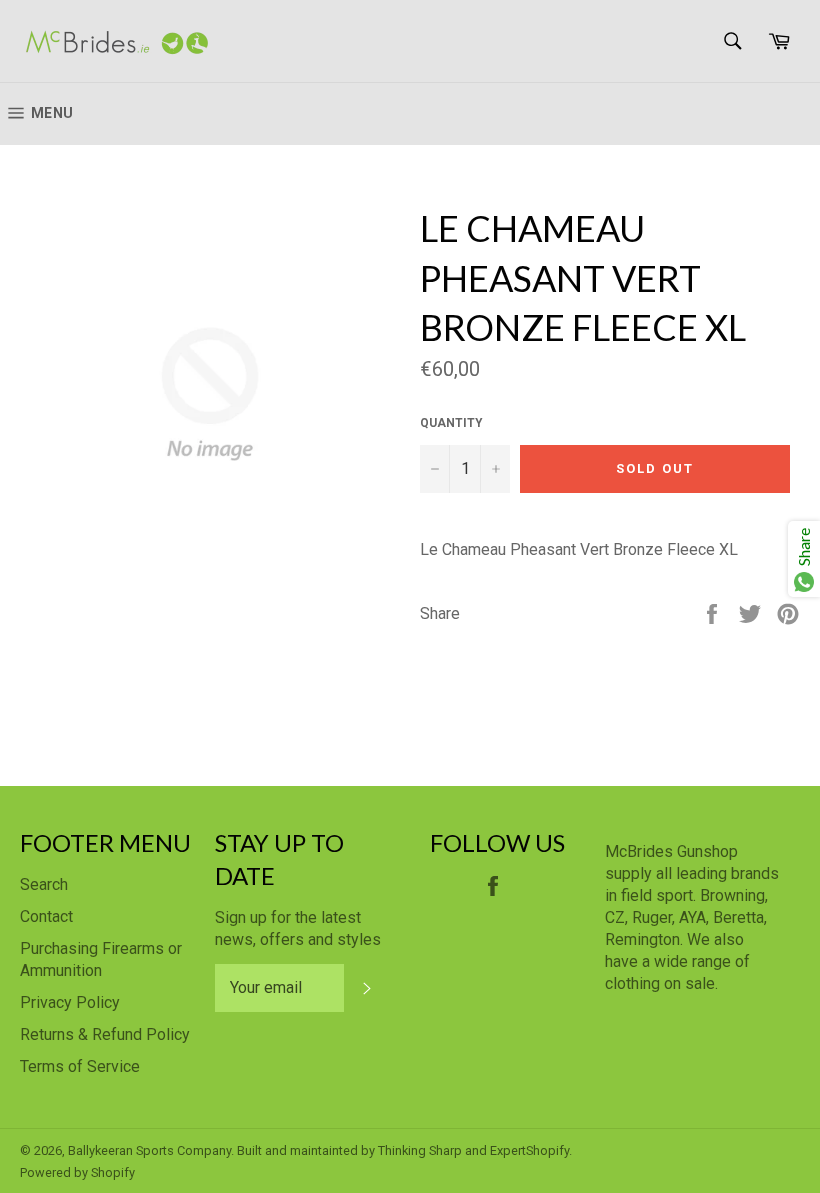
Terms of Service (80, 1066)
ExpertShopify (529, 1150)
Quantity (451, 423)
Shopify (113, 1172)
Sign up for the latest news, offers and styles (298, 928)
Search (44, 884)
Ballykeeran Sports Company (149, 1150)
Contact (46, 916)
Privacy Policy (70, 1002)
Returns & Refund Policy (105, 1034)
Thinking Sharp (420, 1150)
